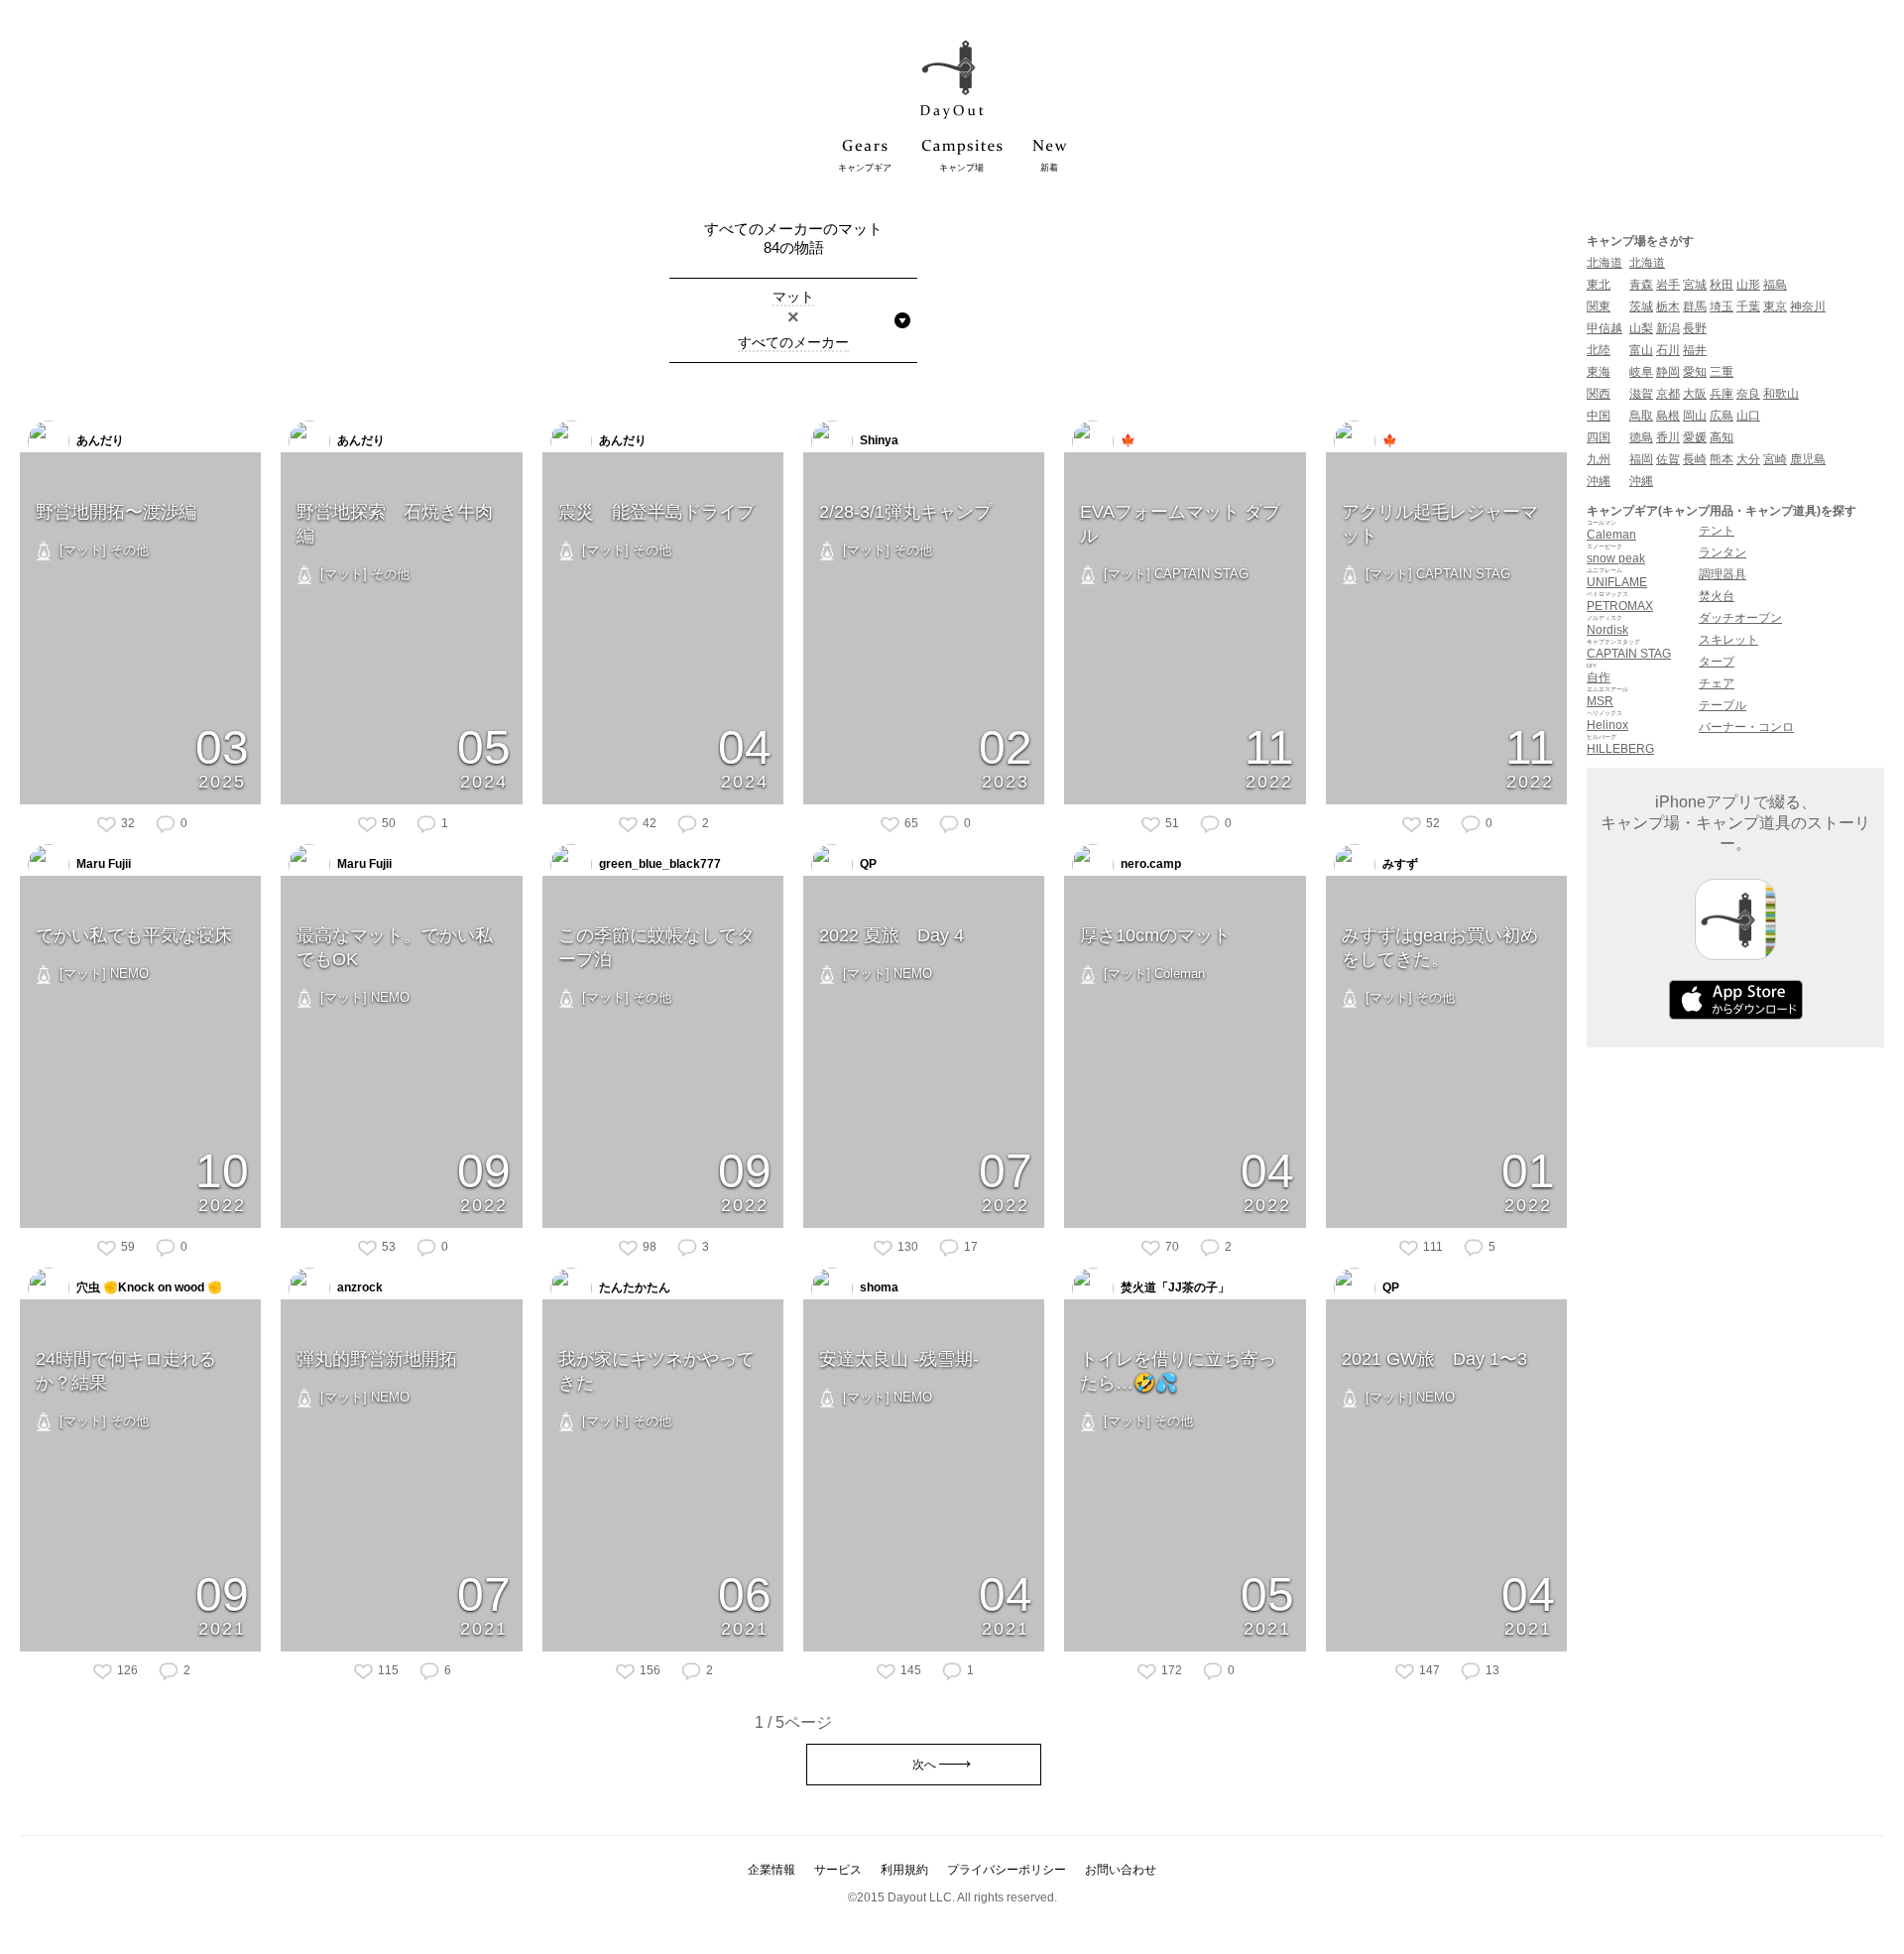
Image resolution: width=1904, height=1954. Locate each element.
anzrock (358, 1287)
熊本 (1722, 459)
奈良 (1748, 394)
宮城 (1695, 285)
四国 (1599, 437)
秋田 (1722, 285)
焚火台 (1717, 596)
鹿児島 (1808, 459)
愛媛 (1695, 437)
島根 (1668, 416)
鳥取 (1641, 416)
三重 (1722, 372)
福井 (1695, 350)
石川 (1668, 350)
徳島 (1641, 437)
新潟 (1668, 328)
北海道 (1605, 263)
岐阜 (1641, 372)
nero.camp (1149, 864)
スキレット (1728, 640)
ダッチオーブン (1740, 618)
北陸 (1599, 350)
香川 (1668, 437)
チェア (1717, 683)
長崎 (1695, 459)
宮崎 (1775, 459)
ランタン (1723, 552)
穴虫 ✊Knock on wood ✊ (148, 1287)
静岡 (1668, 372)
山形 (1748, 285)
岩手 (1668, 285)
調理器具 (1723, 574)
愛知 (1695, 372)
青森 (1641, 285)
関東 (1599, 306)
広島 (1722, 416)
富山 (1641, 350)
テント (1717, 531)
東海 (1599, 372)
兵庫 (1722, 394)
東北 (1599, 285)
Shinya (878, 440)
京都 (1668, 394)
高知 (1722, 437)
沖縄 (1599, 481)
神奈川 (1808, 306)
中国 (1599, 416)
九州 (1599, 459)
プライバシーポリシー (1007, 1870)
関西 (1599, 394)
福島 (1775, 285)
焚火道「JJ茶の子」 (1174, 1287)
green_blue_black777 (658, 864)
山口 (1748, 416)
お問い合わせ (1121, 1870)
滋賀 (1641, 394)
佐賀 (1668, 459)
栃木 (1668, 306)
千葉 (1748, 306)
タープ (1717, 662)
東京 (1775, 306)
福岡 (1641, 459)
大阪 (1695, 394)
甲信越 (1605, 328)
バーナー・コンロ (1746, 727)
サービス (838, 1870)
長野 (1695, 328)
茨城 (1641, 306)
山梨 (1641, 328)
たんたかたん (633, 1287)
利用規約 (904, 1870)
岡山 (1695, 416)
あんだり (99, 440)
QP (867, 864)
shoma (878, 1287)
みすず (1399, 864)
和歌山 (1781, 394)
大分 (1748, 459)
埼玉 (1722, 306)
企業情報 (772, 1870)
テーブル (1723, 705)
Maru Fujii (102, 864)
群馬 (1695, 306)
